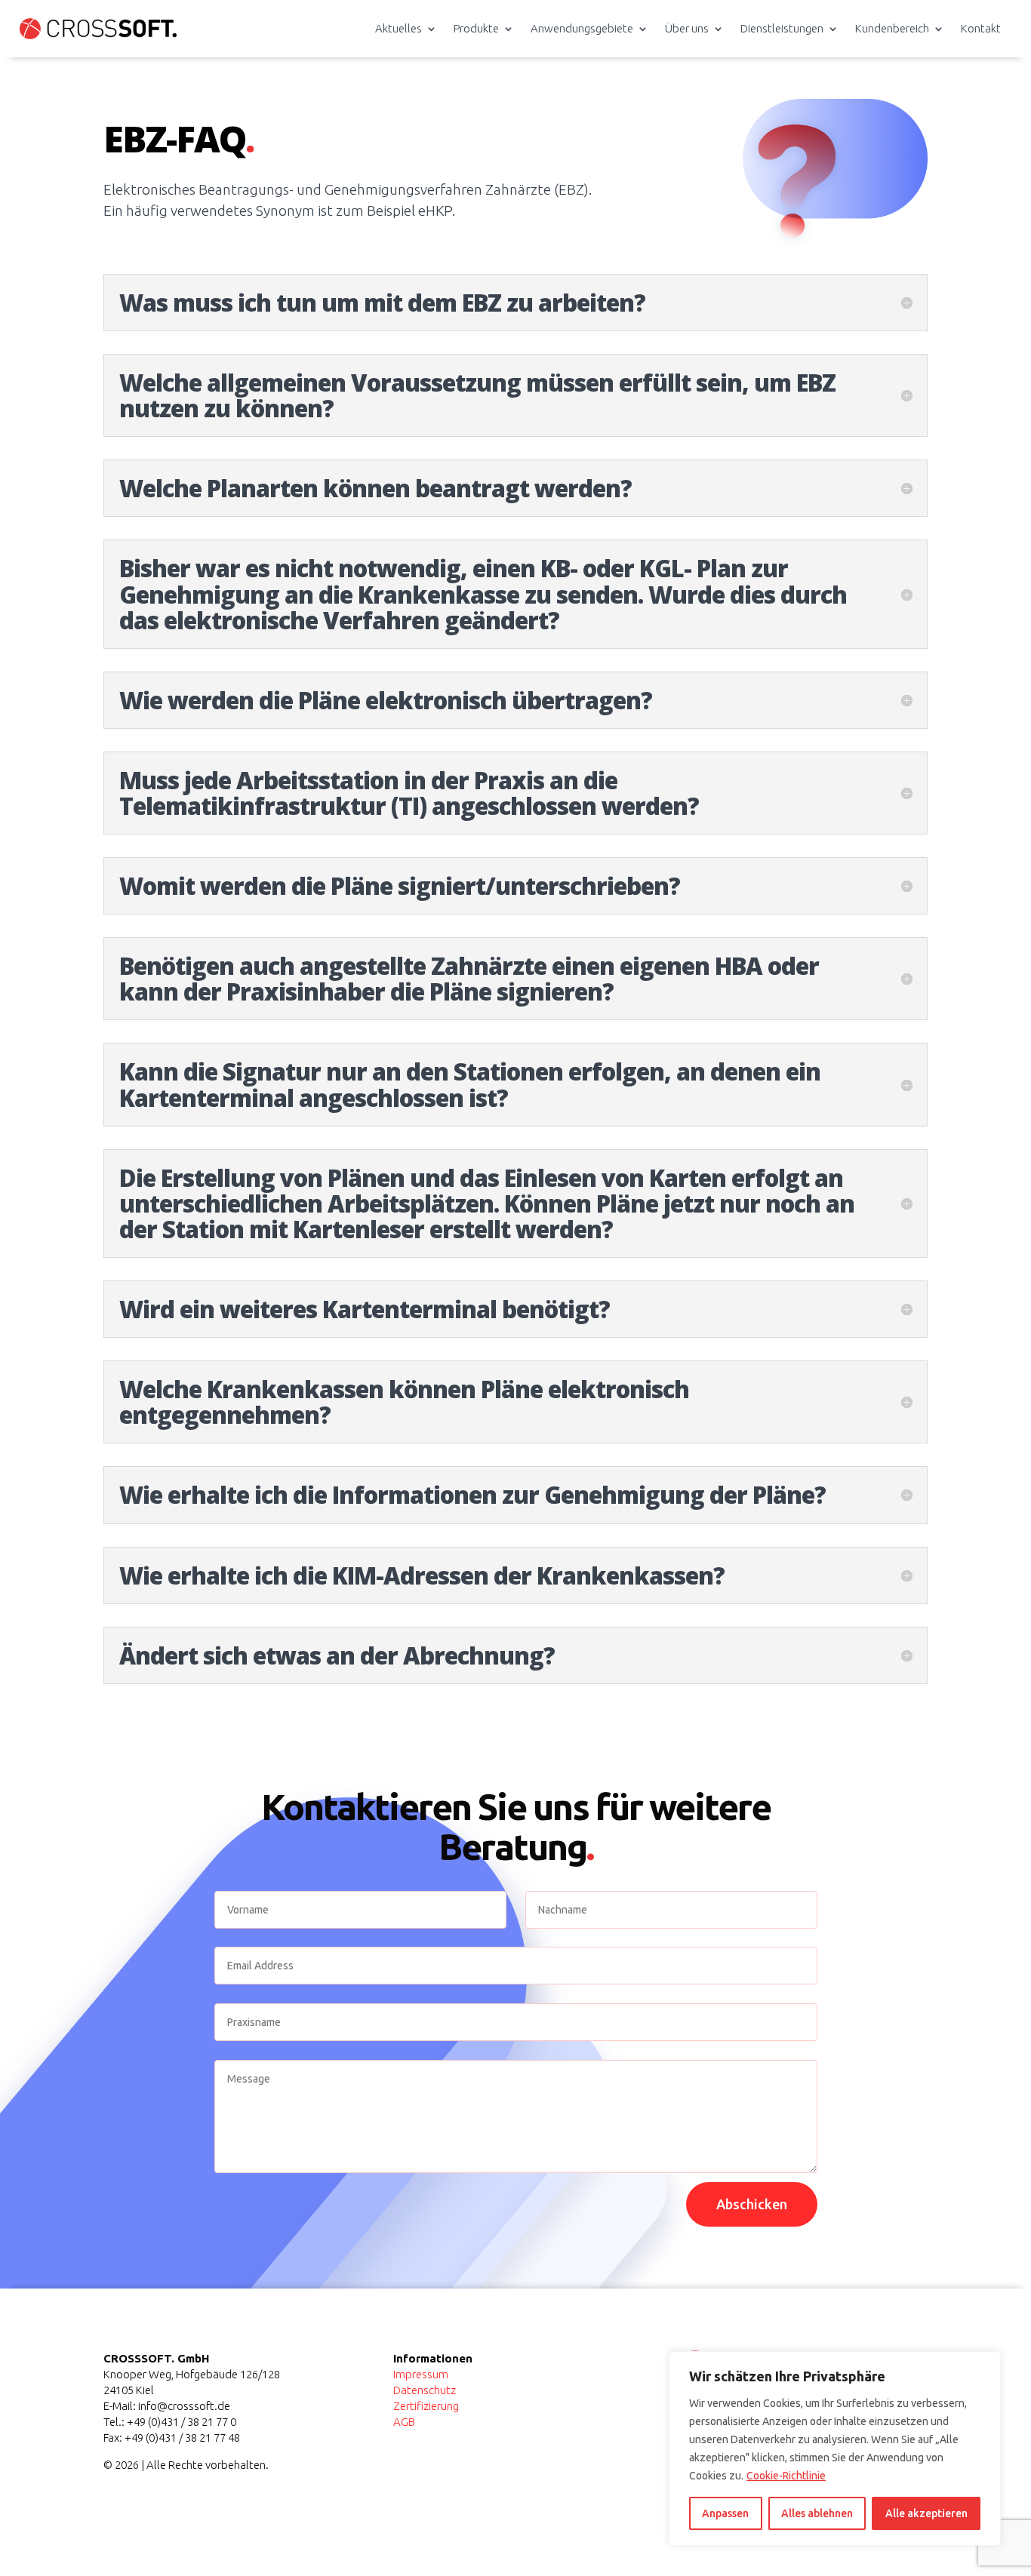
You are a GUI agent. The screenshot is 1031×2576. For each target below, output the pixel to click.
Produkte (476, 28)
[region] (835, 2448)
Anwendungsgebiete (582, 28)
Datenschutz (425, 2390)
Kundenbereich (892, 28)
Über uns (687, 28)
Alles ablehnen (817, 2513)
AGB (404, 2422)
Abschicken (752, 2204)
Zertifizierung (426, 2406)
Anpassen (725, 2513)
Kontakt (981, 28)
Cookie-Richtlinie (786, 2476)
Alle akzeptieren (926, 2513)
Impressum (421, 2374)
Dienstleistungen (782, 28)
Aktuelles (399, 28)
